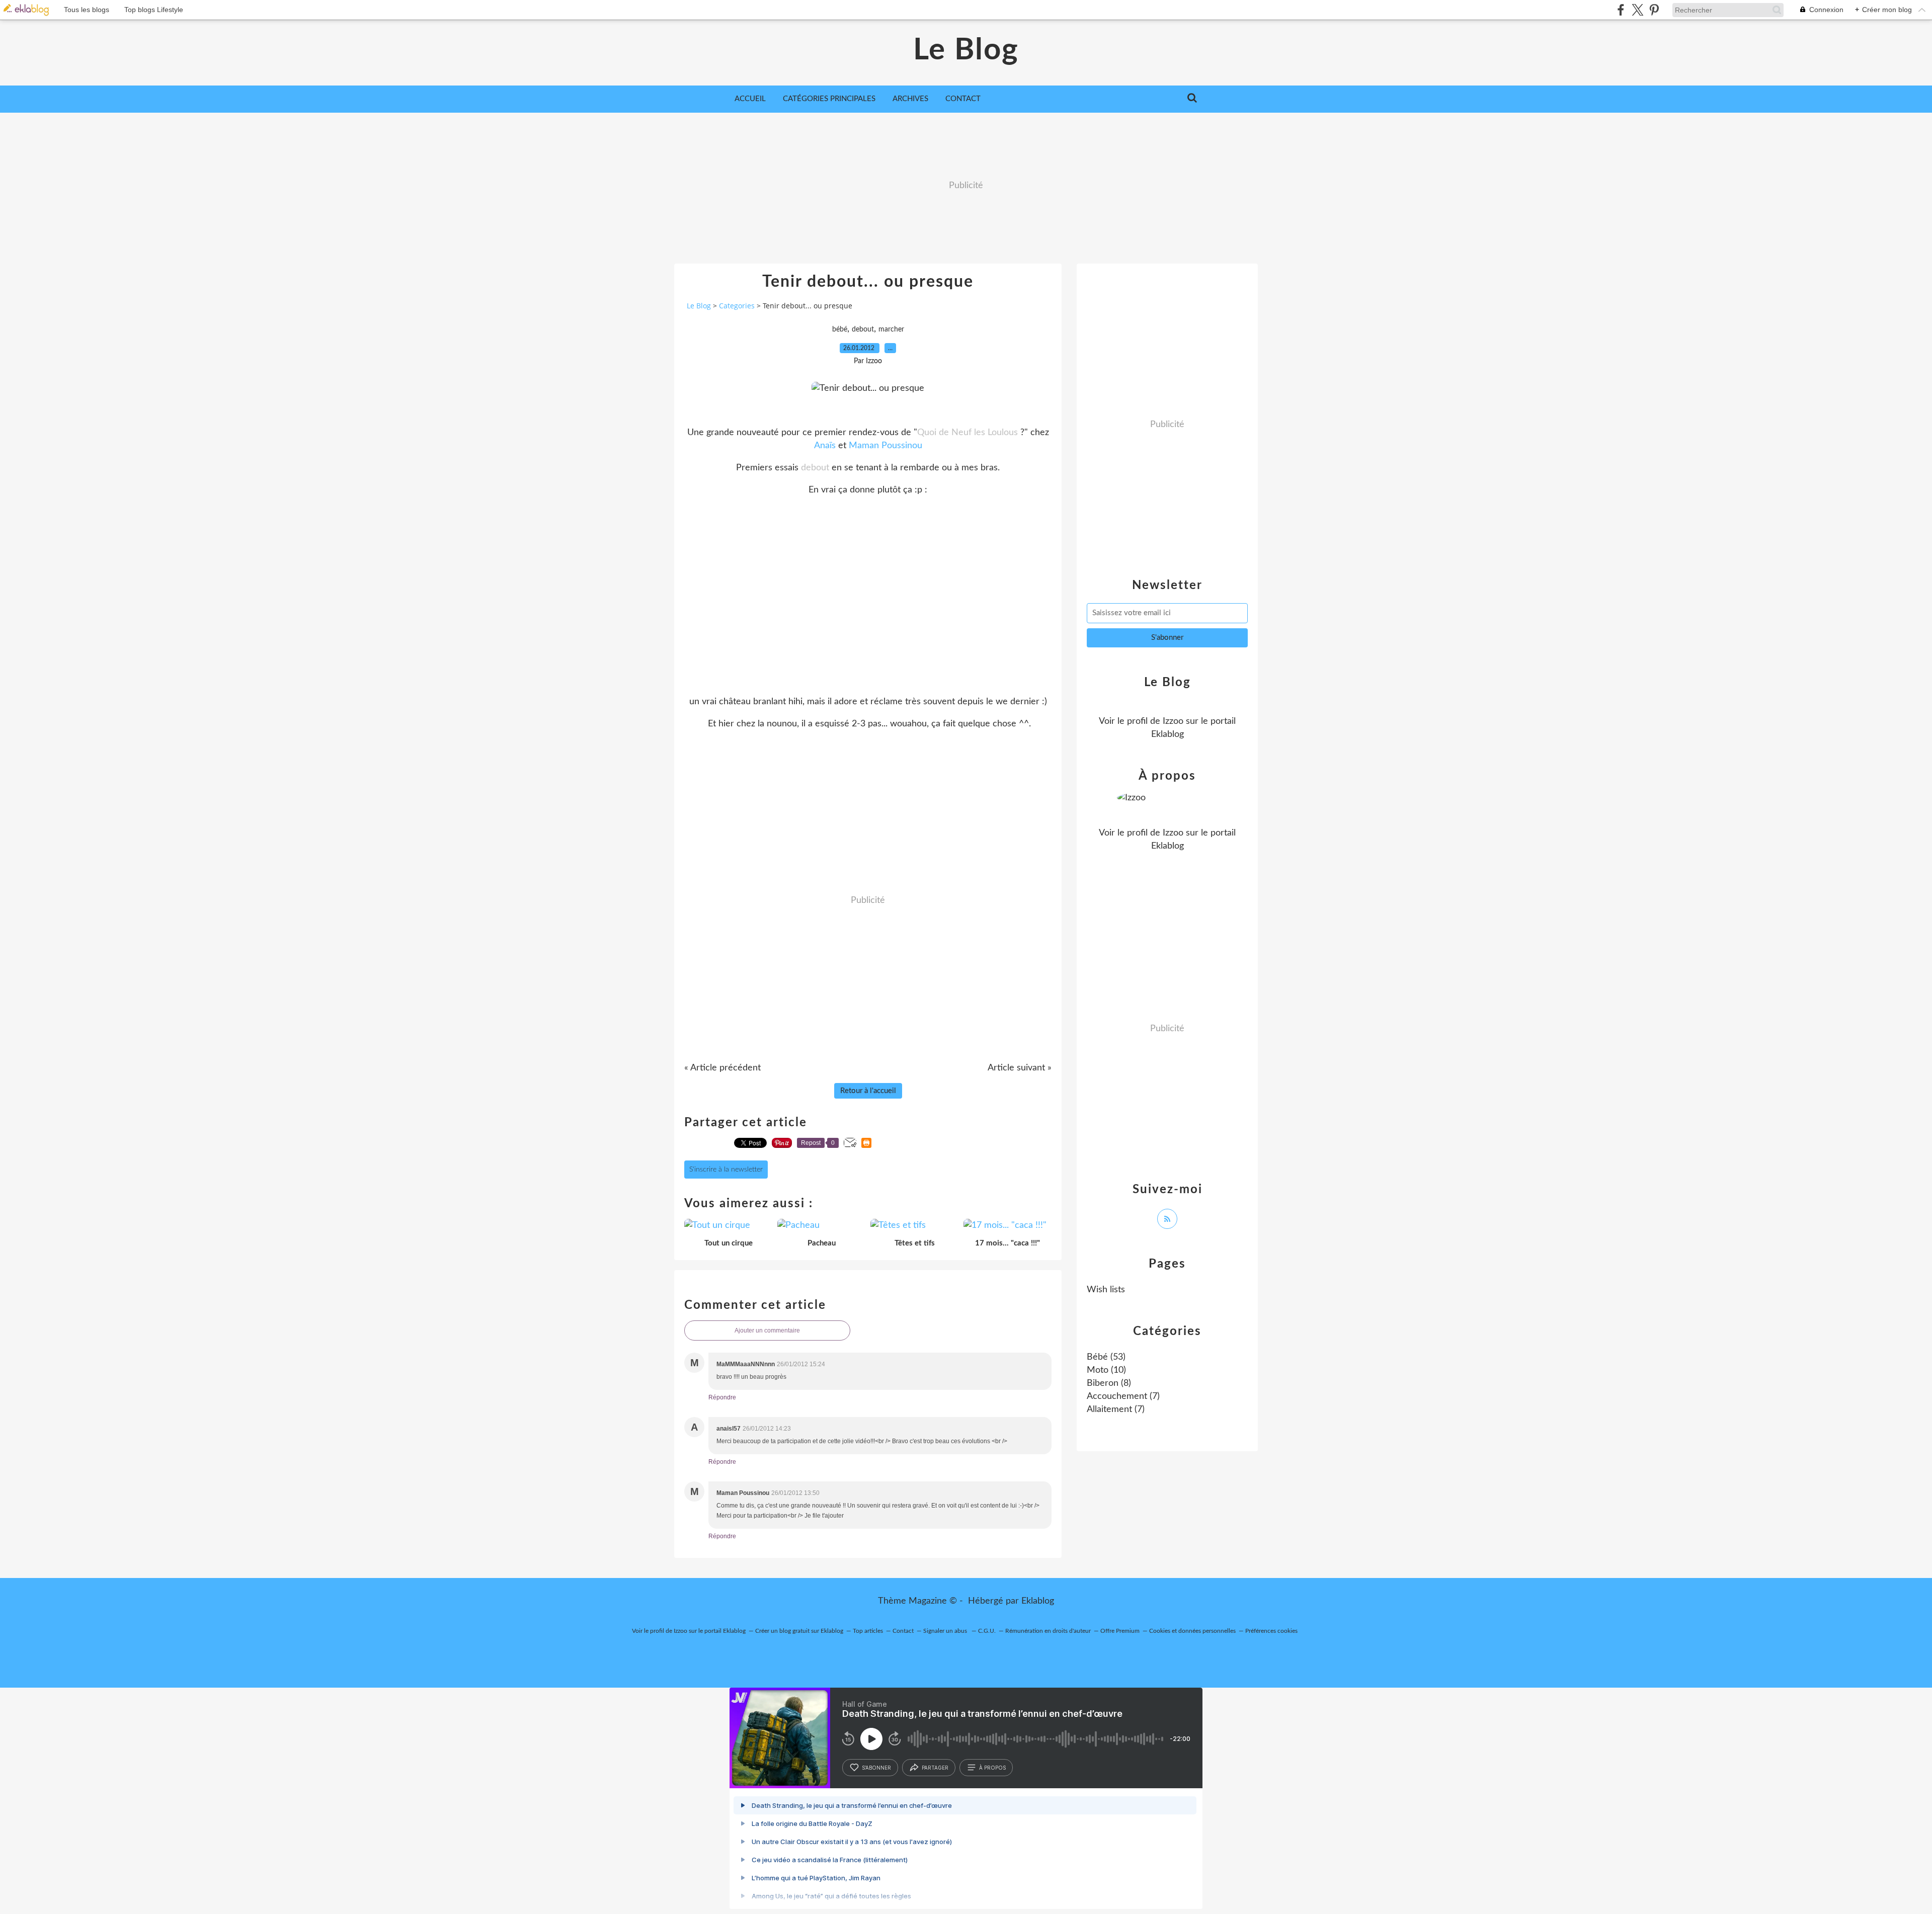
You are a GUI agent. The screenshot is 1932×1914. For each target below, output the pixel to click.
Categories (737, 306)
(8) (1109, 1383)
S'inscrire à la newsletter (726, 1170)
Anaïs (825, 446)
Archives (910, 99)
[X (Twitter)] (1637, 10)
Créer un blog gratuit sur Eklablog (799, 1631)
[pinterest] (1654, 10)
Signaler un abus (946, 1631)
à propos (992, 1768)
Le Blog (966, 50)
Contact (963, 99)
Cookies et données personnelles (1192, 1631)
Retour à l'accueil (868, 1091)
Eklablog (1038, 1601)
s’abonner (876, 1768)
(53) (1106, 1357)
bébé (840, 329)
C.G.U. (987, 1631)
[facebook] (1621, 10)
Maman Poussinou (886, 446)
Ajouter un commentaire (767, 1330)
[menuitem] (750, 99)
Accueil (750, 99)
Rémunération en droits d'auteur (1048, 1631)
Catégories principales (829, 99)
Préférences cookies (1271, 1631)
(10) (1106, 1370)
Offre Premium (1120, 1631)
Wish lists (1106, 1290)
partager (935, 1768)
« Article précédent (722, 1068)
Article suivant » (1020, 1068)
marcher (891, 329)
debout (863, 329)
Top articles (868, 1631)
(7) (1123, 1396)
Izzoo (1173, 721)
